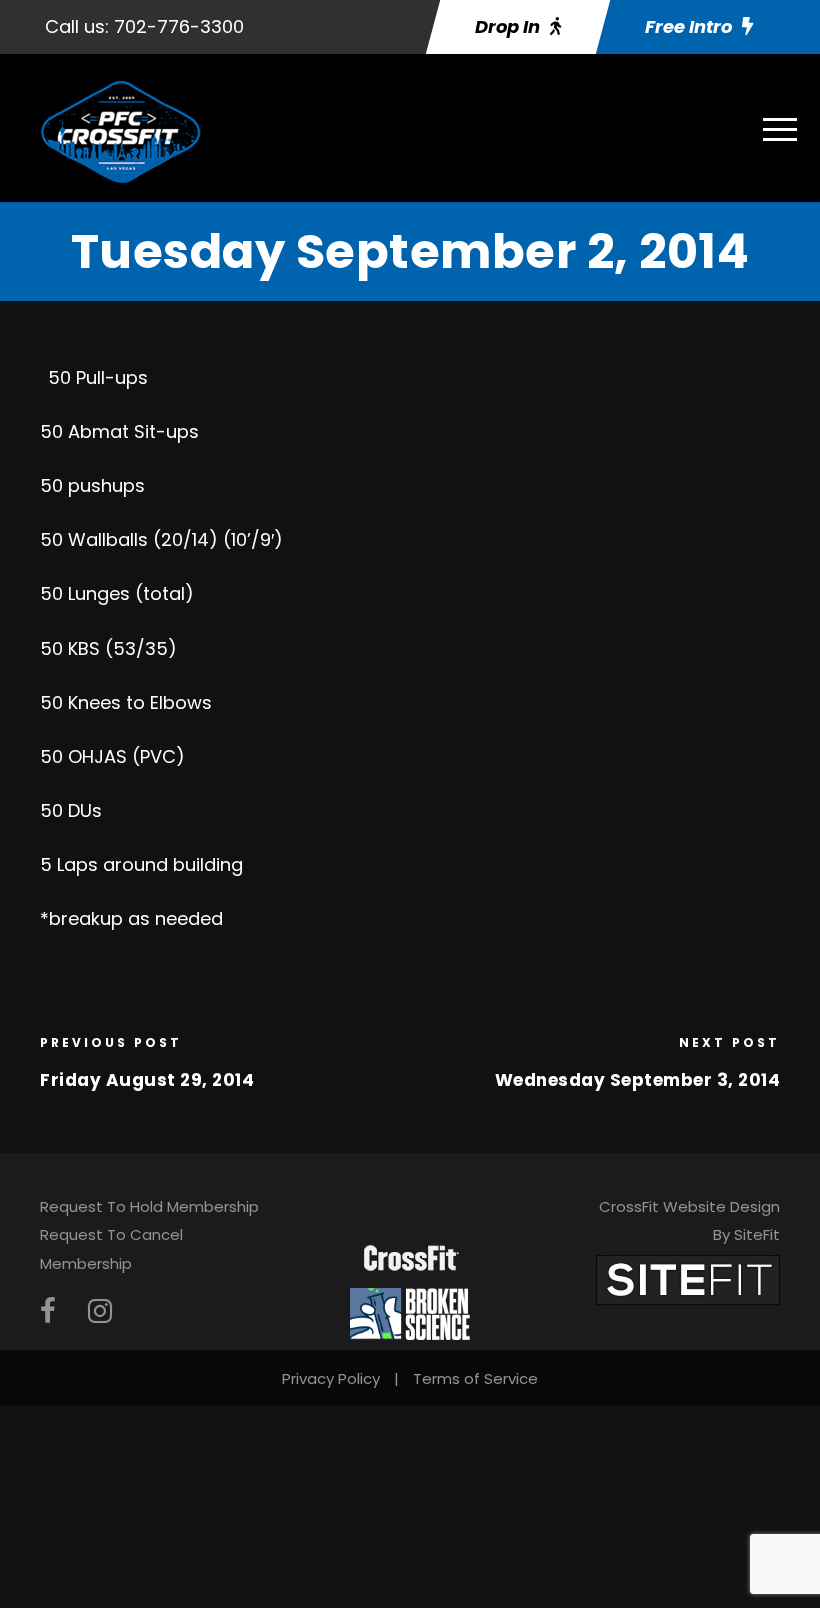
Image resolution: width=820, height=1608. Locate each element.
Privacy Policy (331, 1378)
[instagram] (100, 1311)
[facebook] (48, 1311)
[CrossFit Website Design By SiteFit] (688, 1278)
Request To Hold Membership (149, 1206)
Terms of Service (475, 1378)
